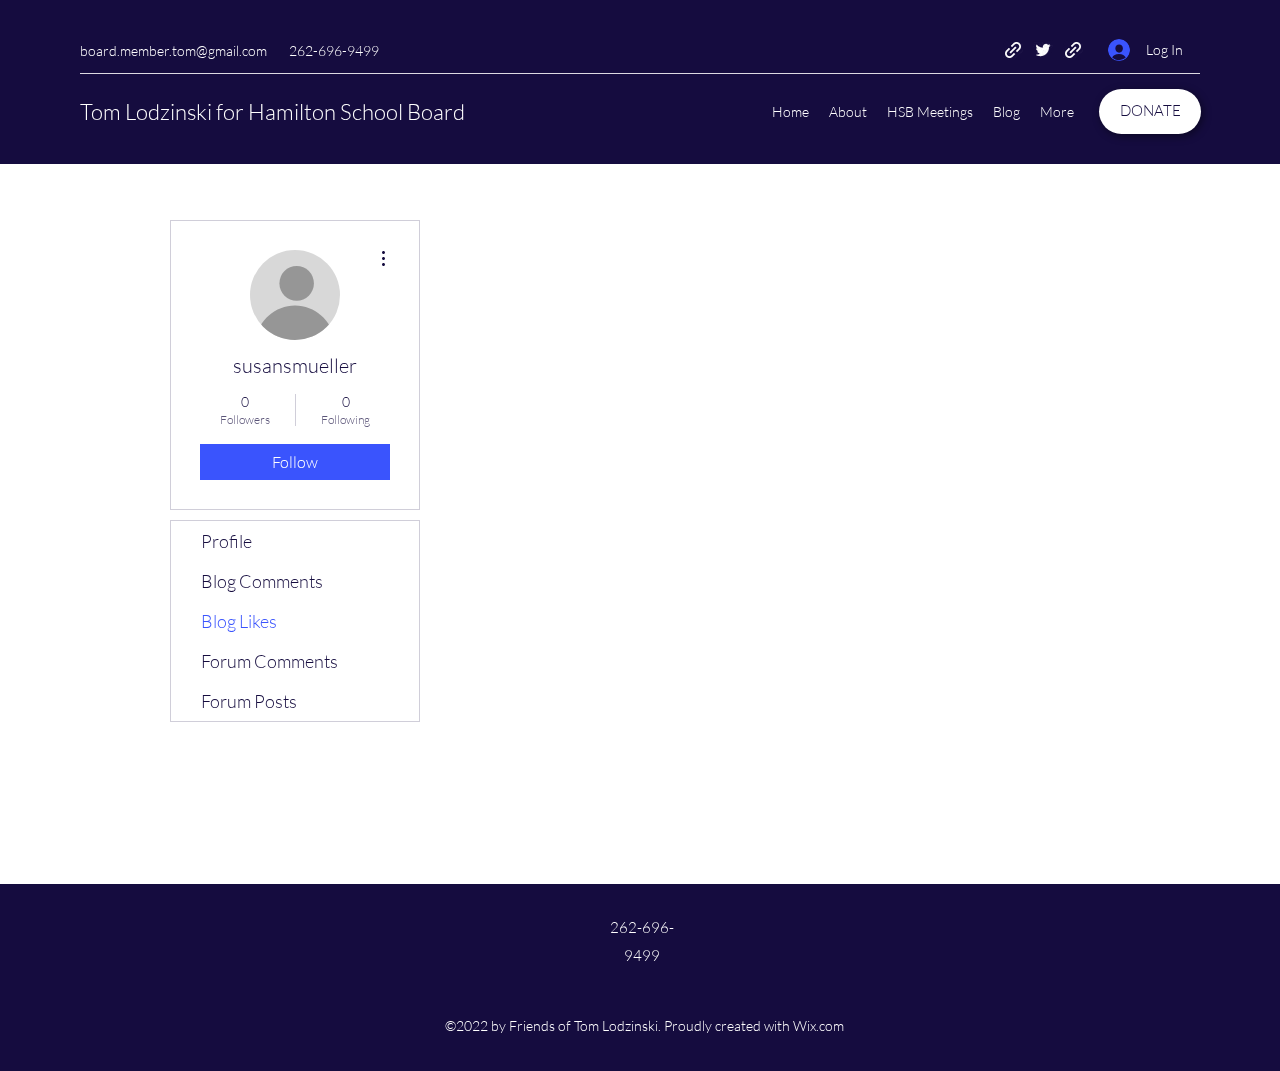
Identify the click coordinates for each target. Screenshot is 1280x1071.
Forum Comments (269, 661)
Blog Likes (239, 621)
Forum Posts (249, 701)
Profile (226, 541)
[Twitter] (1043, 50)
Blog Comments (262, 581)
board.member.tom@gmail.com (173, 50)
